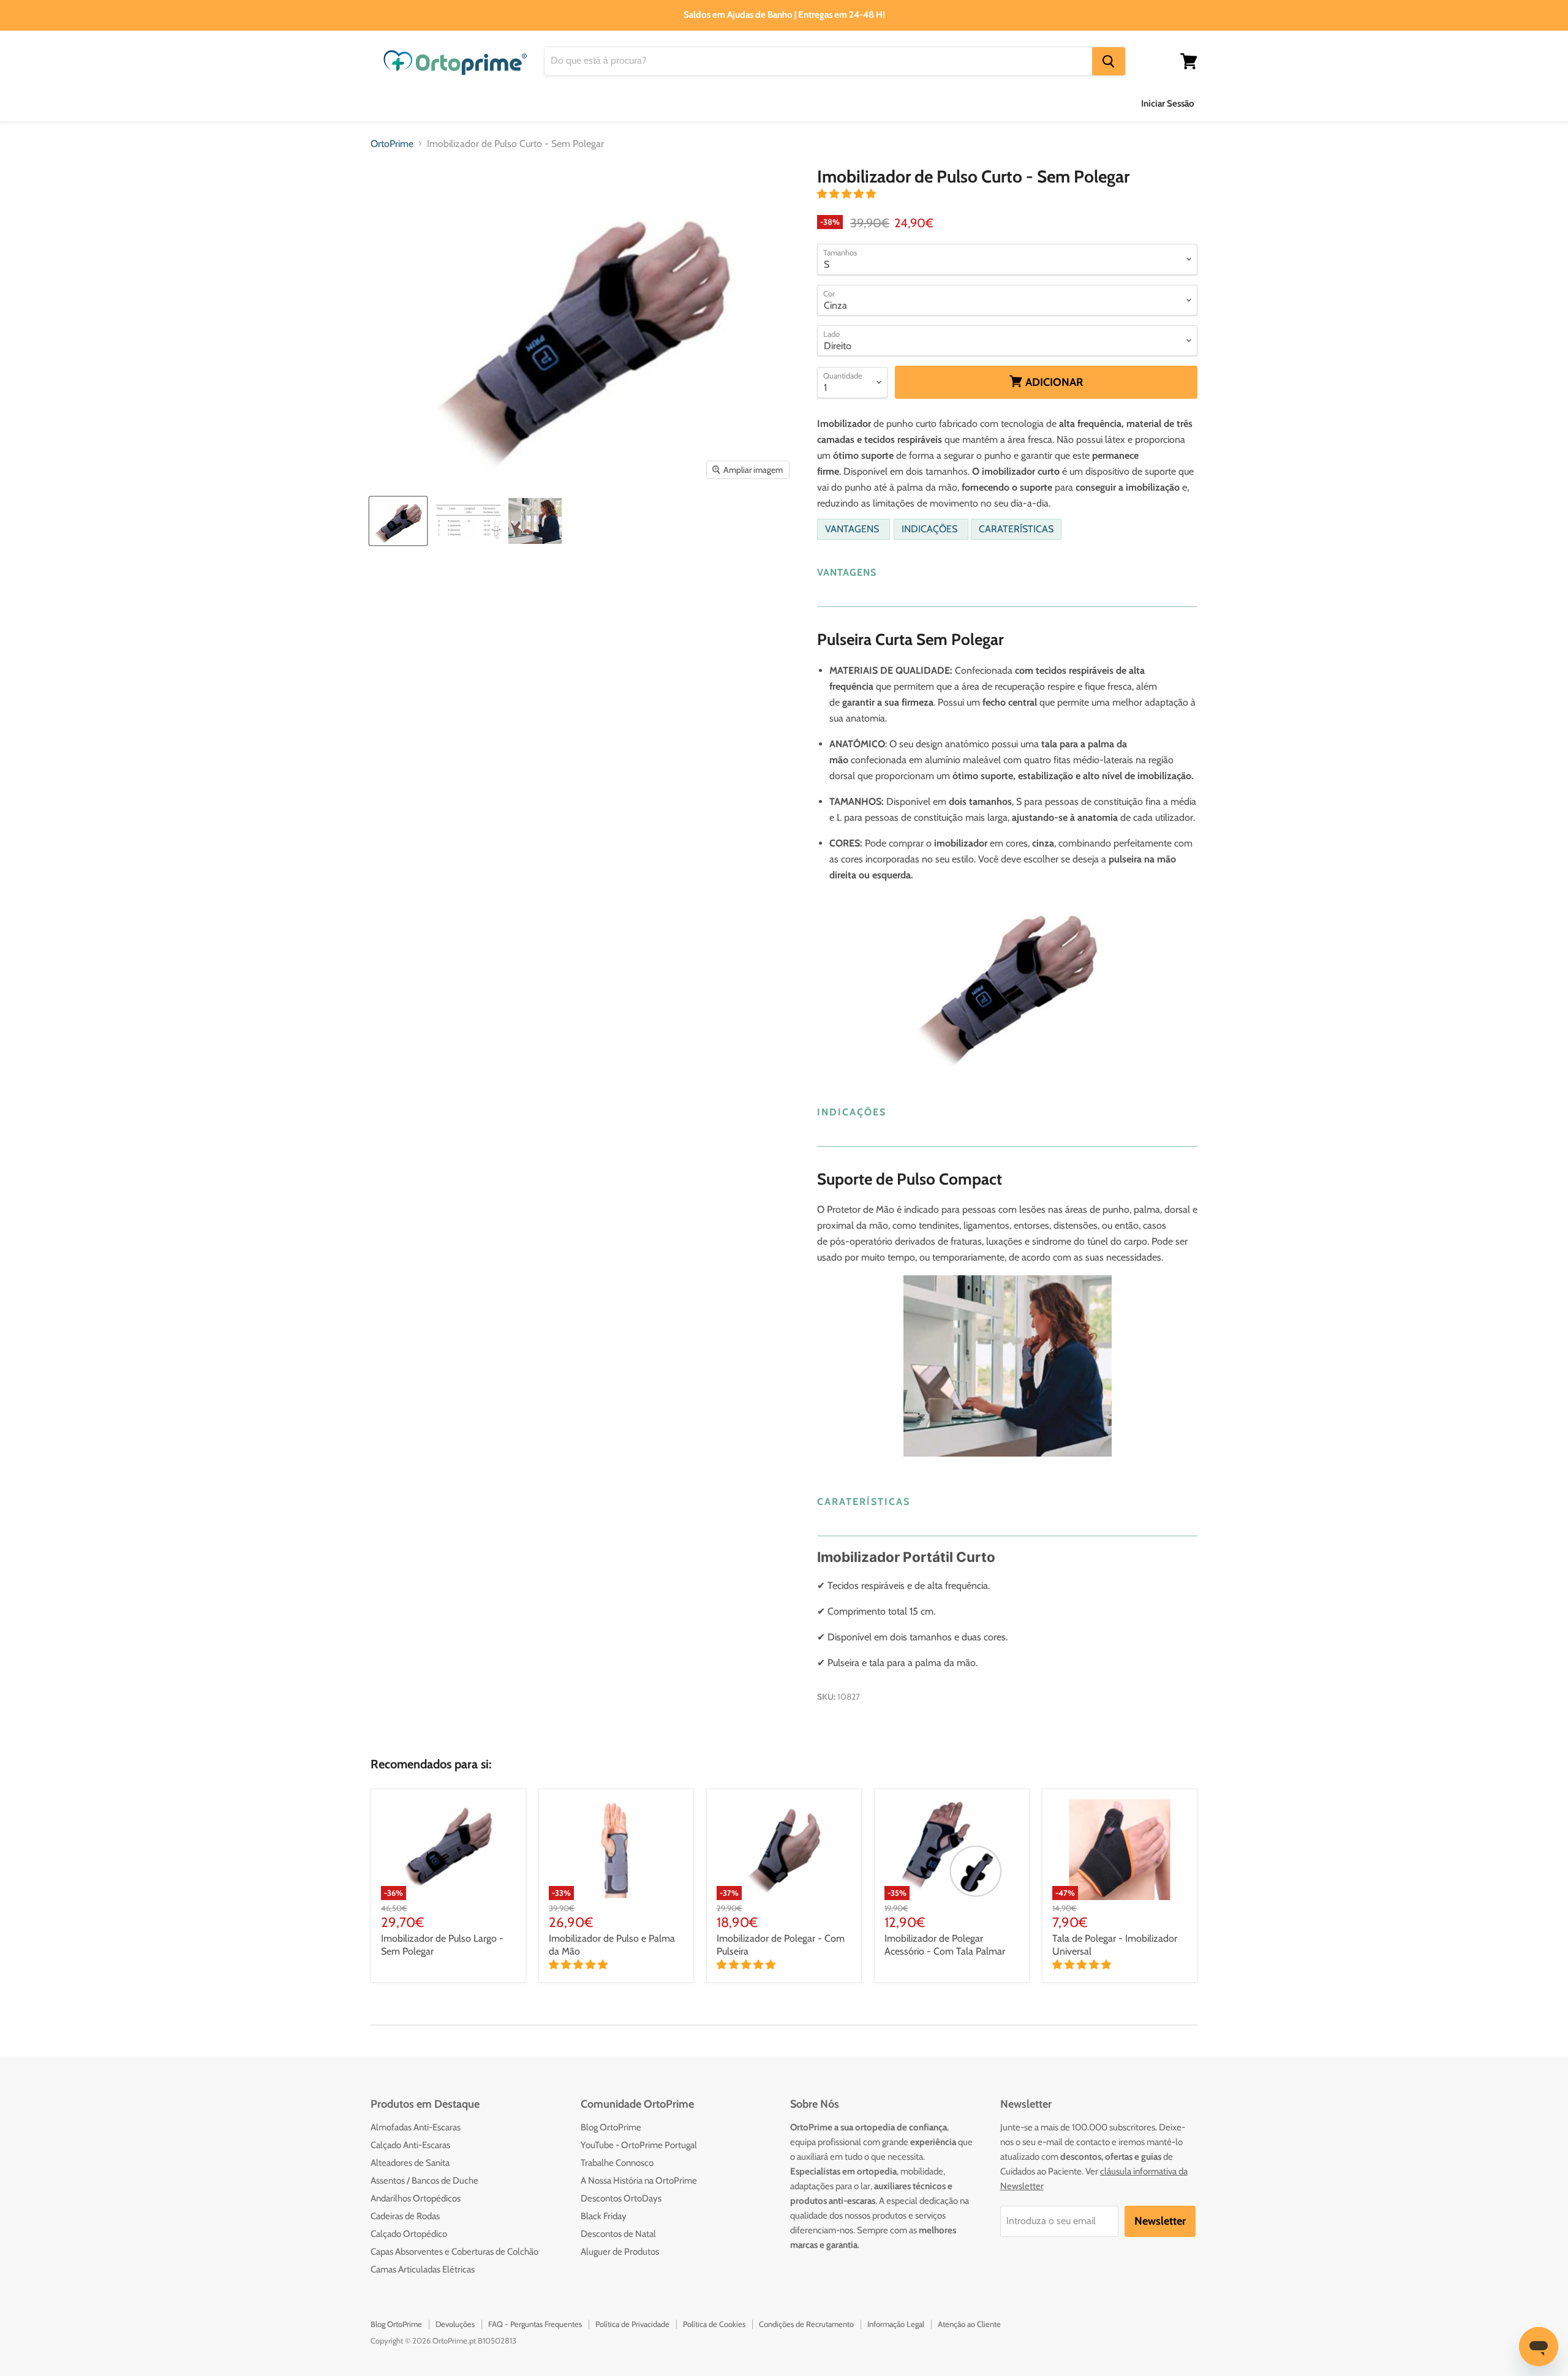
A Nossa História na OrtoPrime (639, 2181)
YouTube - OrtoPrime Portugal (639, 2145)
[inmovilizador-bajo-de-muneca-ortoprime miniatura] (535, 521)
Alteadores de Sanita (410, 2163)
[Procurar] (1109, 61)
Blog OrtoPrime (611, 2127)
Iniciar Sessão (1168, 104)
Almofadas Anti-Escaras (416, 2127)
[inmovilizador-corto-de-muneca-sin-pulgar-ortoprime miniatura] (398, 521)
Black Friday (604, 2216)
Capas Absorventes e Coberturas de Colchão (454, 2252)
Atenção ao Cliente (969, 2324)
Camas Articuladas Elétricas (423, 2269)
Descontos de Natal (618, 2234)
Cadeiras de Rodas (405, 2216)
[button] (848, 194)
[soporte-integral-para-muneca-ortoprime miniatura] (467, 521)
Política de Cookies (714, 2324)
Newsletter (1160, 2221)
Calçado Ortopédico (409, 2234)
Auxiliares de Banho (414, 103)
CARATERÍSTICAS (1016, 529)
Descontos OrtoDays (621, 2198)
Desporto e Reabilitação (895, 103)
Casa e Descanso (705, 103)
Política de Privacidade (632, 2324)
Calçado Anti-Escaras (410, 2145)
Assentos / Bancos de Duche (424, 2181)
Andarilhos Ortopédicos (416, 2198)
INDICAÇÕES (929, 529)
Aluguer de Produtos (620, 2252)
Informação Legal (896, 2324)
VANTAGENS (852, 529)
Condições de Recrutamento (806, 2324)
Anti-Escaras (511, 103)
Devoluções (455, 2324)
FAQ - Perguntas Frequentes (535, 2324)
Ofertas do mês (1005, 103)
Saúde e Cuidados (603, 103)
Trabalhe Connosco (617, 2163)
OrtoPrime (392, 144)
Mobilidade (792, 103)
